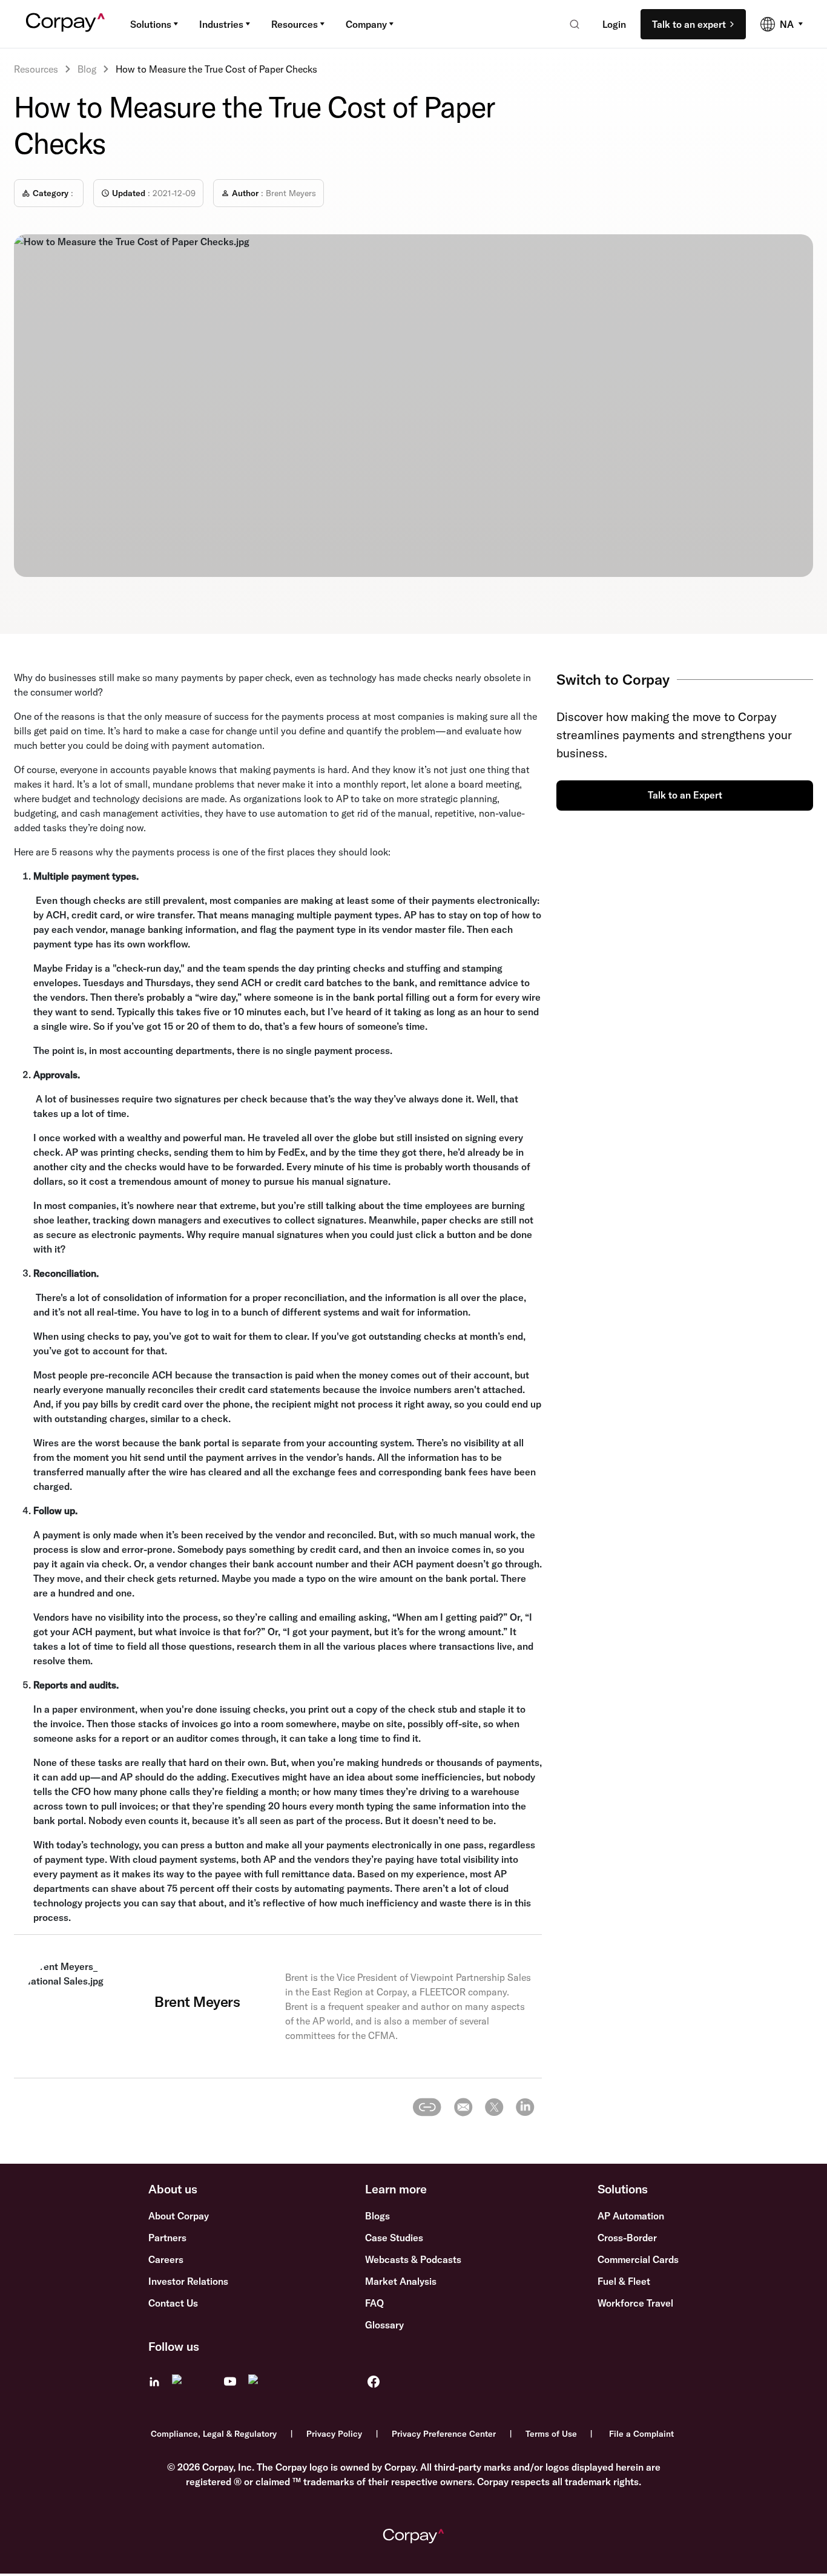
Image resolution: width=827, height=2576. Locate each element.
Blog (87, 69)
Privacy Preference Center (444, 2434)
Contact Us (173, 2303)
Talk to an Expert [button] (685, 795)
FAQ (374, 2303)
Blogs (377, 2216)
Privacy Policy (334, 2434)
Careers (166, 2259)
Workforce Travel (635, 2303)
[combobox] (571, 24)
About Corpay (179, 2216)
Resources (295, 24)
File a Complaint (641, 2434)
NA (787, 24)
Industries (221, 24)
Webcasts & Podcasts (413, 2259)
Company (366, 24)
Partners (167, 2238)
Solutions (151, 24)
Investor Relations (188, 2281)
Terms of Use (551, 2434)
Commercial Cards (638, 2259)
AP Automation (631, 2216)
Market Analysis (401, 2281)
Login (614, 24)
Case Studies (394, 2238)
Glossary (384, 2325)
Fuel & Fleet (624, 2281)
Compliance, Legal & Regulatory (214, 2434)
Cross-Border (627, 2238)
